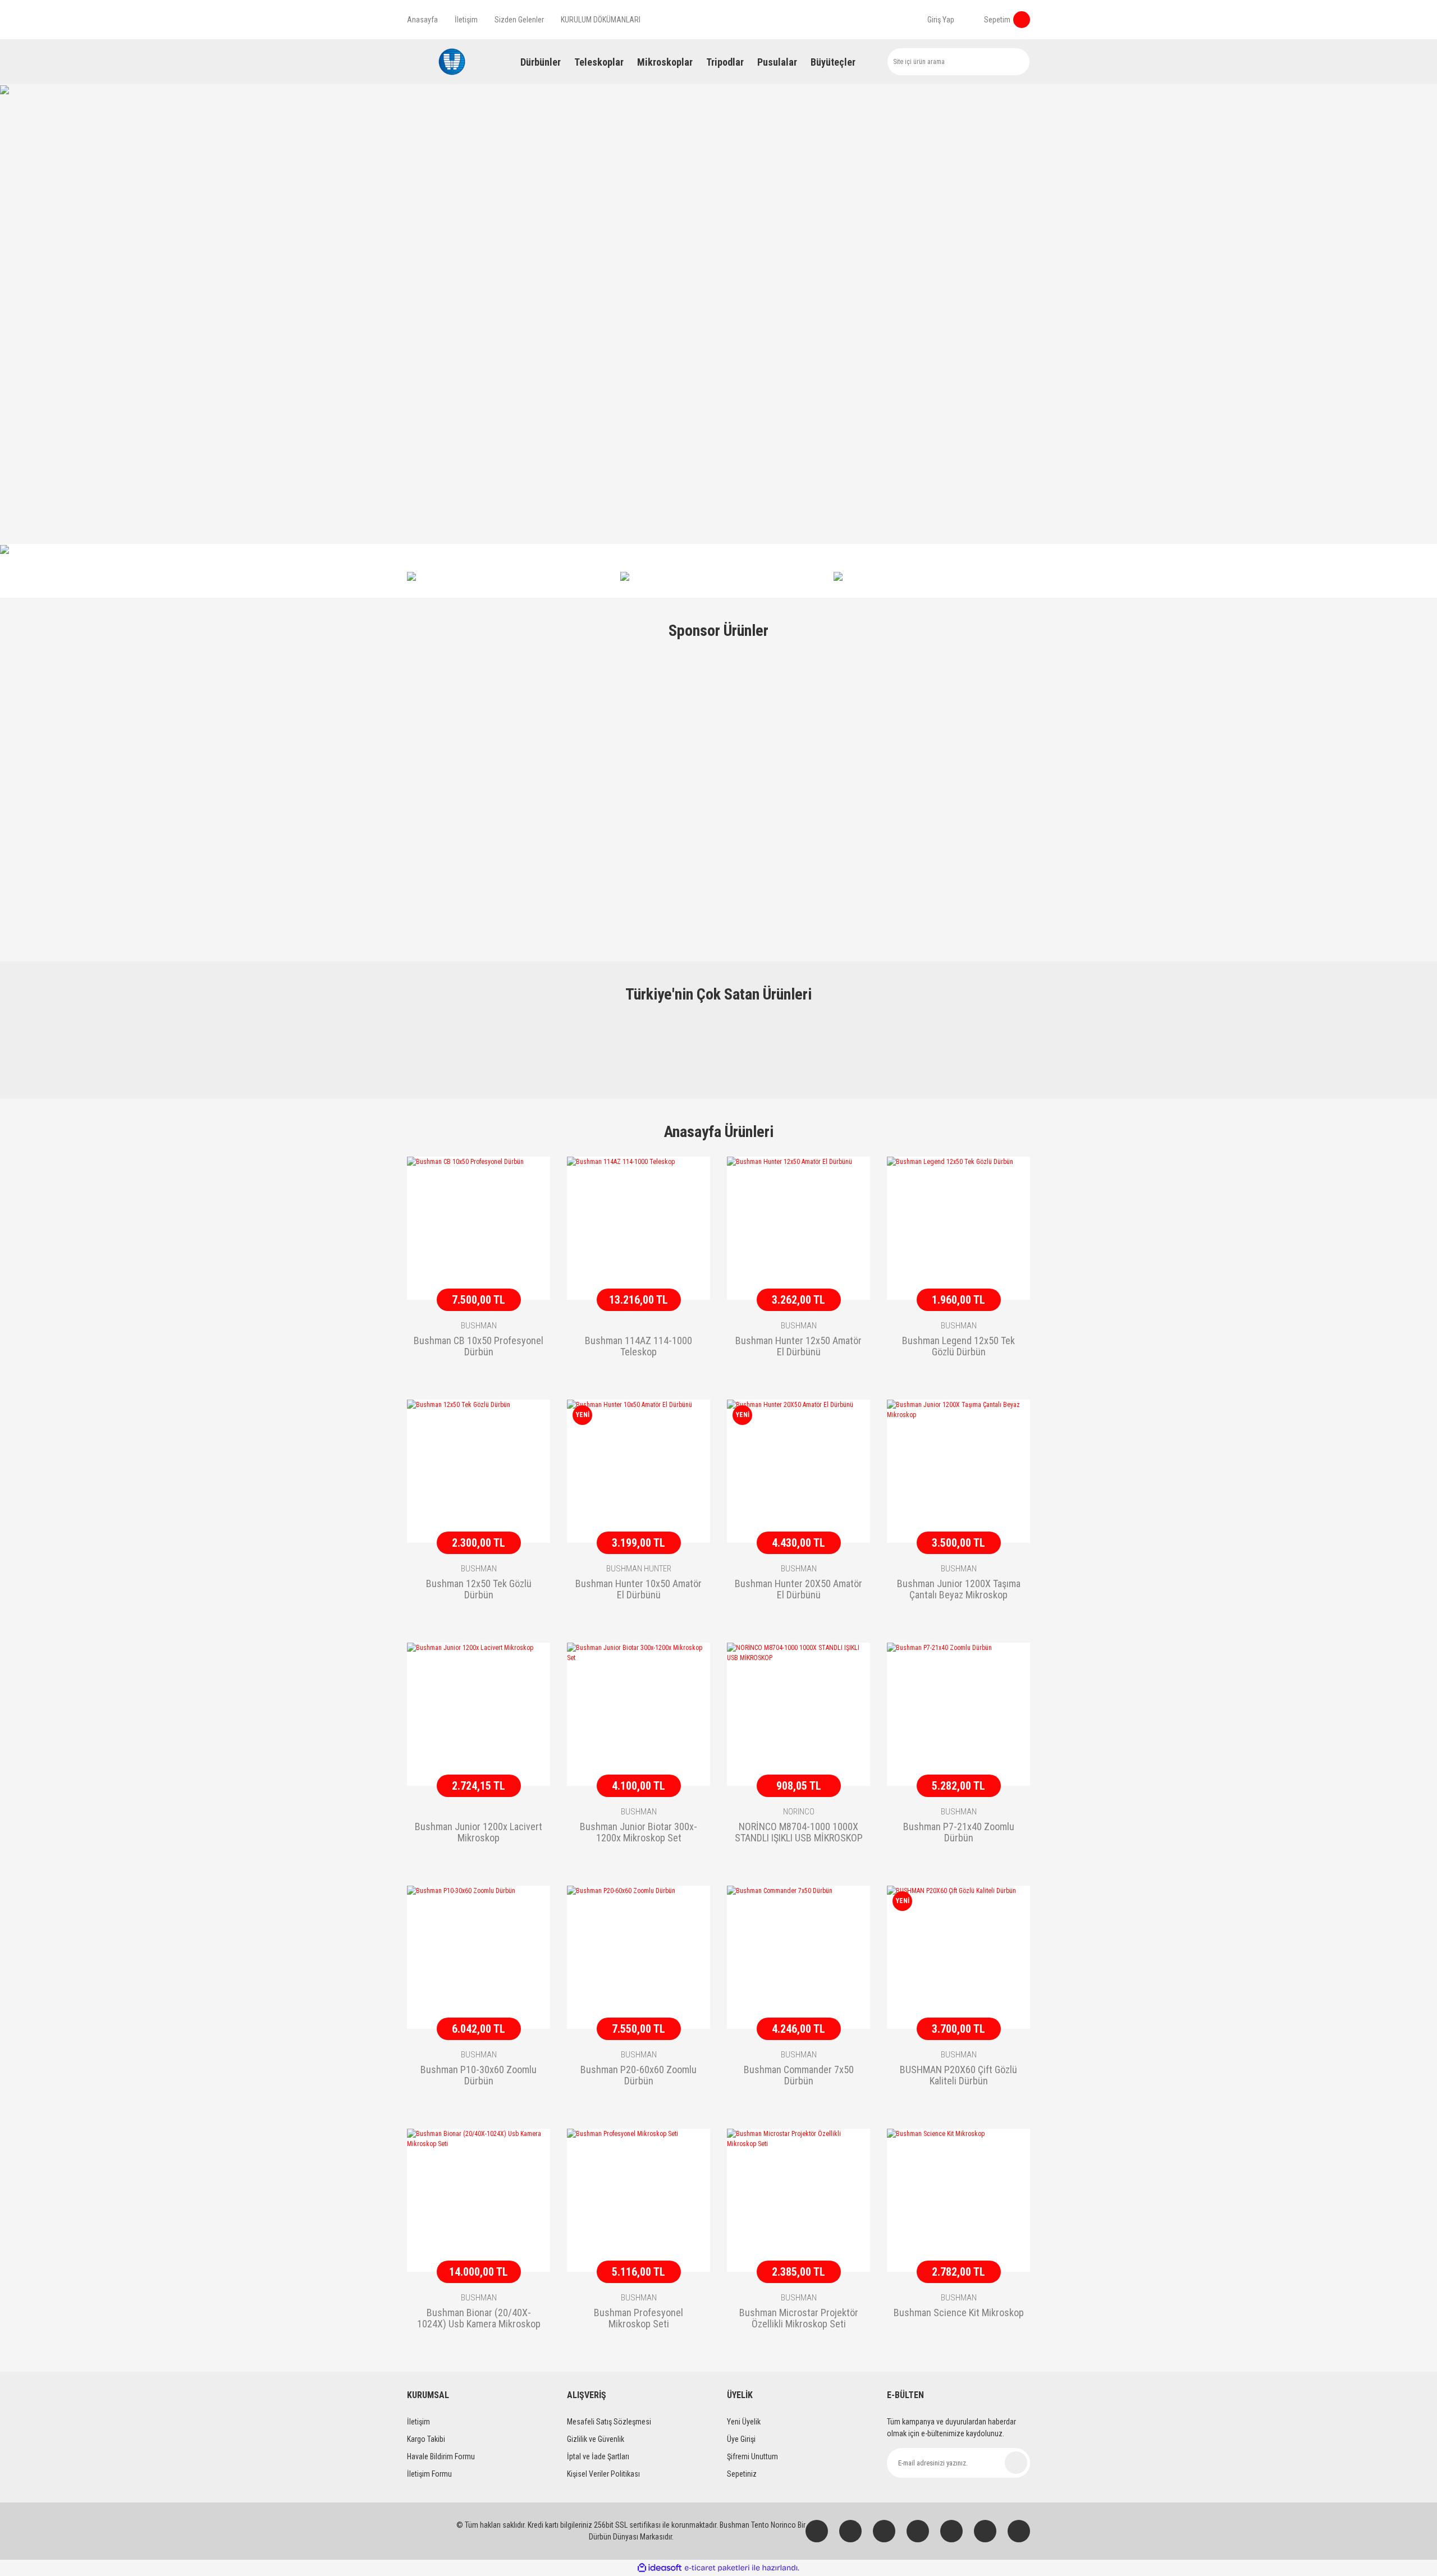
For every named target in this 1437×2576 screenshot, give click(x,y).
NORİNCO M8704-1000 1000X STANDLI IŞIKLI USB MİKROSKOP (799, 1832)
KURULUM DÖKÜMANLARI (601, 20)
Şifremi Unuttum (752, 2456)
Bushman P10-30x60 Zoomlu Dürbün (479, 2075)
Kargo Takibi (426, 2439)
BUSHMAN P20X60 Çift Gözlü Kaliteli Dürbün (958, 2075)
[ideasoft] (660, 2568)
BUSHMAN (479, 1326)
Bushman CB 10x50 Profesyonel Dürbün (479, 1346)
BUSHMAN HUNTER (639, 1569)
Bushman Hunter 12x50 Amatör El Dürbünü (798, 1346)
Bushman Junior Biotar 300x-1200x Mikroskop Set (639, 1832)
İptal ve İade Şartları (598, 2456)
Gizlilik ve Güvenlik (596, 2439)
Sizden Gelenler (519, 20)
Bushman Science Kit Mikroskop (959, 2313)
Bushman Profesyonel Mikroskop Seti (639, 2318)
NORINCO (799, 1812)
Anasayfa (422, 20)
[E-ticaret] (717, 2568)
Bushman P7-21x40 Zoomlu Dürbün (959, 1832)
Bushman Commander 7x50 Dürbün (799, 2075)
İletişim (466, 20)
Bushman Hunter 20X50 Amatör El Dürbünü (798, 1589)
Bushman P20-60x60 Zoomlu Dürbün (639, 2075)
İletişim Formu (429, 2474)
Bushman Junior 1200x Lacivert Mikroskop (479, 1832)
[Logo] (452, 62)
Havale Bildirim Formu (441, 2456)
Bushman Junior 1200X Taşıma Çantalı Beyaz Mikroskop (959, 1589)
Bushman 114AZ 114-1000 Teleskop (639, 1346)
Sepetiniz (742, 2474)
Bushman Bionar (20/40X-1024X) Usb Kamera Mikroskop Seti (479, 2319)
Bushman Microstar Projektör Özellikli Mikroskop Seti (799, 2318)
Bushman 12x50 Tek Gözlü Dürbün (479, 1589)
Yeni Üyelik (744, 2422)
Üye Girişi (741, 2439)
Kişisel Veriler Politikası (603, 2474)
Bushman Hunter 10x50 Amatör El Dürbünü (639, 1589)
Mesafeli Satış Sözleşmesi (609, 2422)
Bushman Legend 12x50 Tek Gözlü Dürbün (958, 1346)
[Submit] (1016, 2463)
